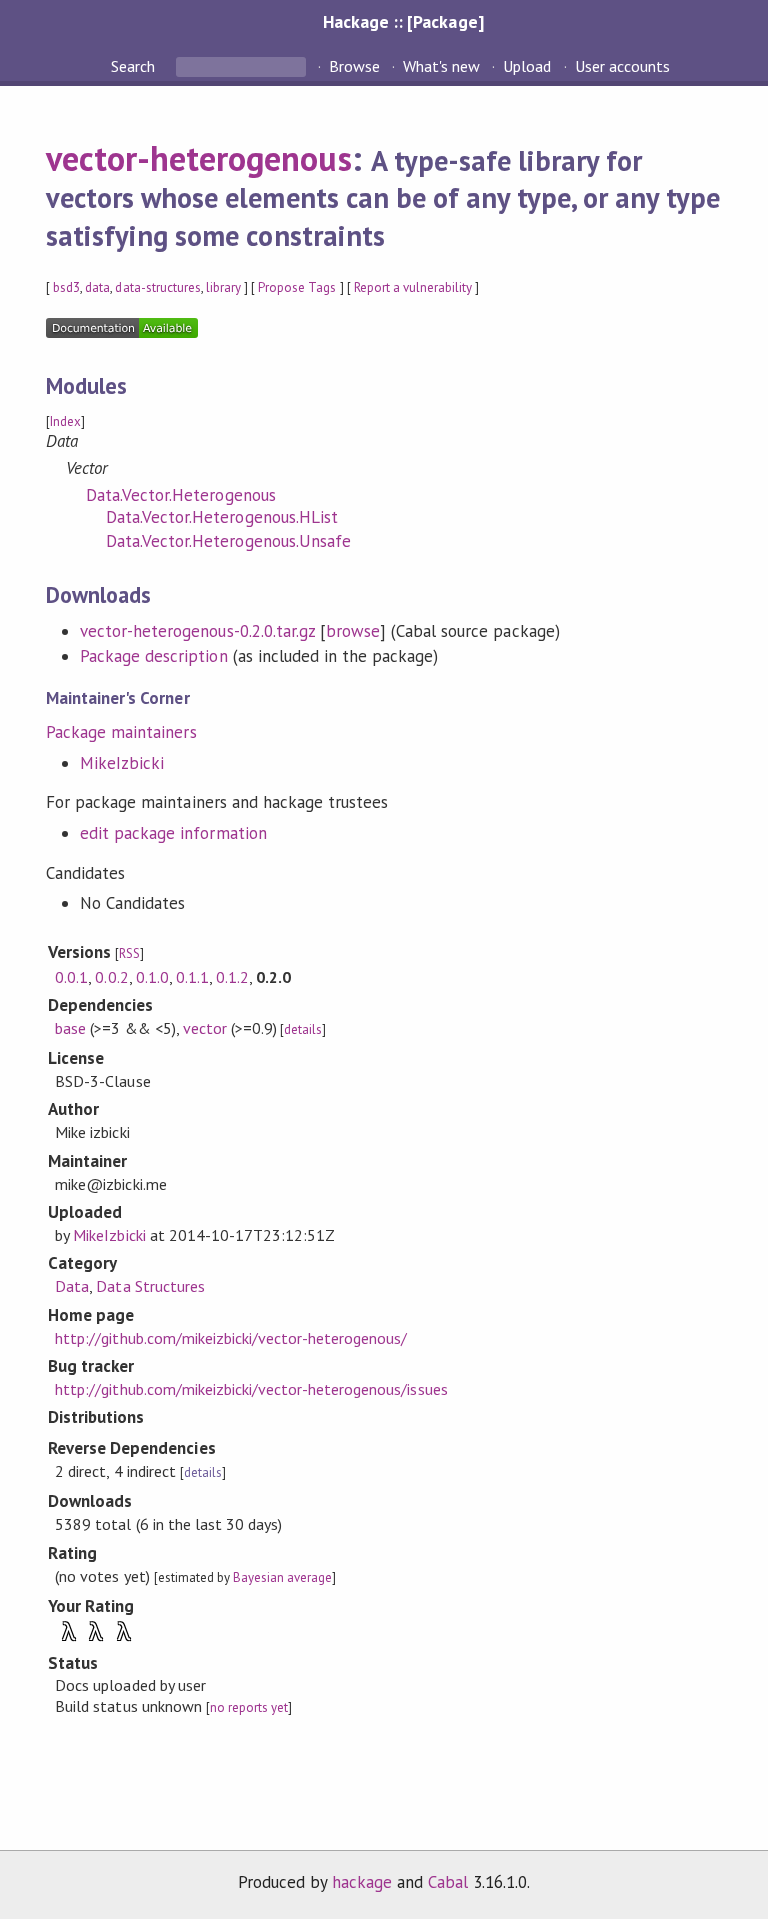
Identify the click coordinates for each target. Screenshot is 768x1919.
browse (353, 631)
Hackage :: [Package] (403, 21)
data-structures (157, 287)
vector (205, 1028)
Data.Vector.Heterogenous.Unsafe (228, 541)
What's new (441, 66)
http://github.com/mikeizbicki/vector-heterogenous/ (231, 1338)
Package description (153, 656)
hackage (362, 1882)
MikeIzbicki (122, 763)
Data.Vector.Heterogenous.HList (222, 517)
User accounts (622, 66)
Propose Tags (297, 287)
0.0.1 (71, 977)
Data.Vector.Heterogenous (181, 495)
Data (72, 1286)
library (223, 287)
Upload (527, 66)
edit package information (173, 833)
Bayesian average (282, 1577)
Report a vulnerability (413, 287)
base (70, 1028)
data (97, 287)
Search (135, 66)
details (303, 1029)
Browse (354, 66)
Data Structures (150, 1286)
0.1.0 (152, 977)
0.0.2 (111, 977)
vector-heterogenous (198, 158)
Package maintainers (121, 732)
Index (65, 421)
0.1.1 (192, 977)
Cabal (448, 1882)
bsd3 (66, 287)
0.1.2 (232, 977)
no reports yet (249, 1707)
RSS (129, 953)
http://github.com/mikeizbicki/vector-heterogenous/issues (251, 1389)
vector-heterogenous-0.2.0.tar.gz (197, 631)
